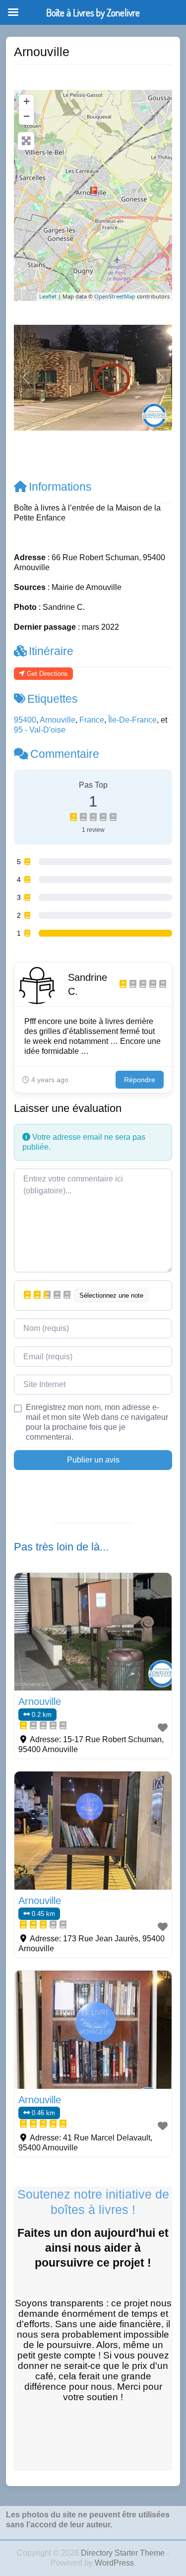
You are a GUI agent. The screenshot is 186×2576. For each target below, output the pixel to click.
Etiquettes (53, 699)
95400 (25, 720)
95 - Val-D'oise (40, 730)
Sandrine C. (88, 984)
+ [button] (27, 101)
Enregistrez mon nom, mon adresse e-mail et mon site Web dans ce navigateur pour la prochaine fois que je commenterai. (97, 1422)
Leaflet (48, 296)
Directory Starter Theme (124, 2553)
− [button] (27, 116)
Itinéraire (51, 651)
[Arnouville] (94, 191)
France (92, 720)
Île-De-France (132, 720)
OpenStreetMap (115, 296)
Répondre (140, 1080)
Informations (60, 487)
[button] (26, 378)
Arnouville (58, 720)
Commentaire (65, 754)
